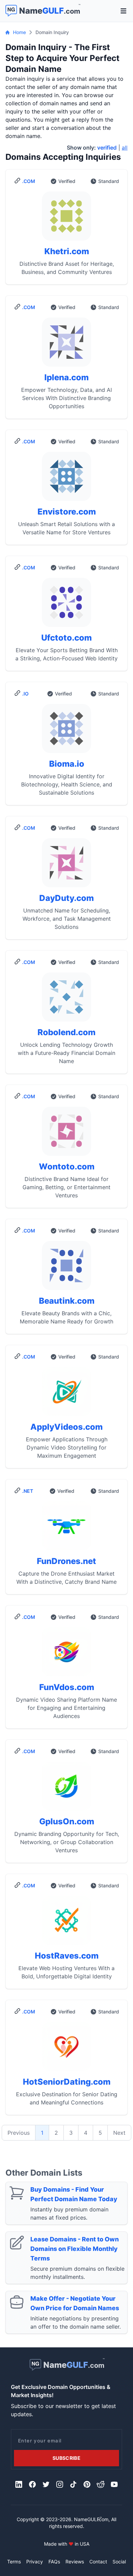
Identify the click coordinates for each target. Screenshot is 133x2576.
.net (28, 1491)
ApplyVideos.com (66, 1427)
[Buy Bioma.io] (66, 731)
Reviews (75, 2562)
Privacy (35, 2562)
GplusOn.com (67, 1821)
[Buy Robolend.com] (66, 1000)
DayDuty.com (66, 898)
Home (19, 32)
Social (119, 2562)
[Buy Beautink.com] (66, 1268)
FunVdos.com (67, 1687)
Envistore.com (67, 512)
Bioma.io (67, 764)
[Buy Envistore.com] (66, 479)
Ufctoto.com (66, 638)
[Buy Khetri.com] (66, 219)
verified (107, 148)
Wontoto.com (67, 1167)
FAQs (54, 2562)
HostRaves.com (67, 1956)
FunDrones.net (66, 1561)
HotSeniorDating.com (67, 2082)
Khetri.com (67, 251)
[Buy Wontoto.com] (66, 1134)
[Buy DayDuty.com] (66, 865)
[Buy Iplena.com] (66, 345)
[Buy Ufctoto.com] (66, 605)
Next (119, 2133)
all (125, 148)
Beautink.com (67, 1301)
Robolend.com (66, 1032)
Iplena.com (66, 377)
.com (29, 181)
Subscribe (66, 2458)
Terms (14, 2562)
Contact (98, 2562)
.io (25, 694)
